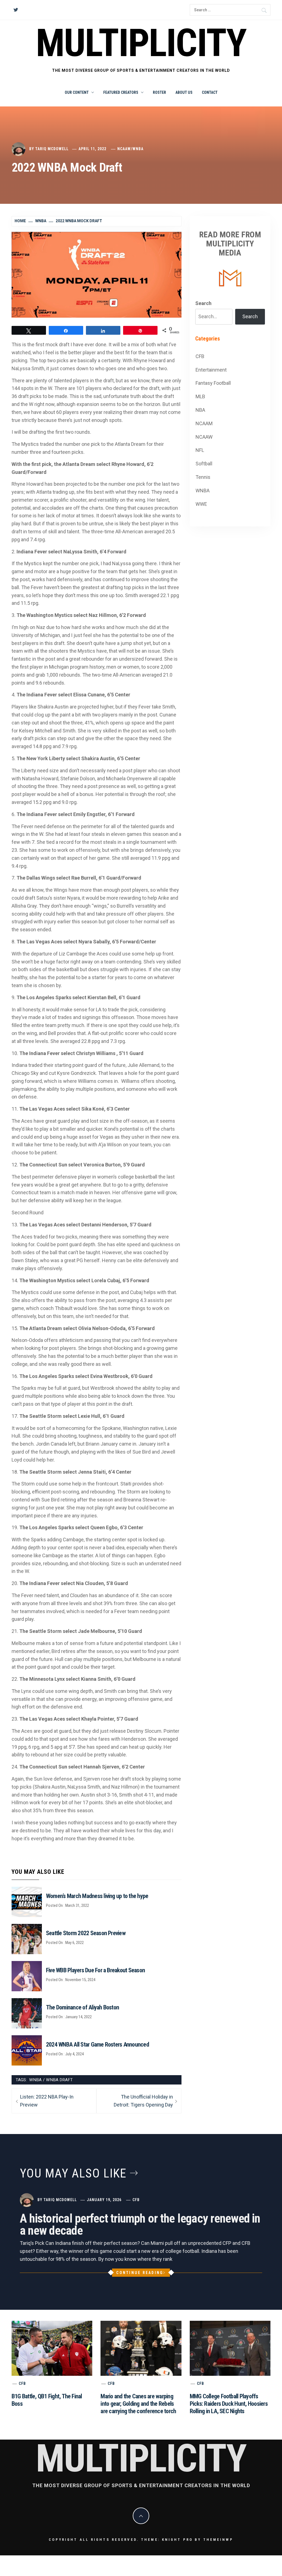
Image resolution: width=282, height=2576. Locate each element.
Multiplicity (141, 43)
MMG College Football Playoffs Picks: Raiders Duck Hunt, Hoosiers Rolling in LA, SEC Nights (229, 2404)
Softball (204, 464)
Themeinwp (218, 2540)
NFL (200, 450)
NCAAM (204, 423)
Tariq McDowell (52, 149)
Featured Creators (121, 92)
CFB (200, 356)
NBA (200, 410)
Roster (159, 92)
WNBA (138, 149)
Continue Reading (140, 2273)
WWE (201, 504)
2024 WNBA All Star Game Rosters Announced (97, 2044)
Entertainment (211, 370)
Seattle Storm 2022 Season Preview (86, 1933)
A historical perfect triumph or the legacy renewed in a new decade (140, 2225)
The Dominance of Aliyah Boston (82, 2007)
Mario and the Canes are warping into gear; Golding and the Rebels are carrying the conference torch (138, 2404)
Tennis (203, 477)
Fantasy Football (213, 383)
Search (203, 303)
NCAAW (124, 149)
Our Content (77, 92)
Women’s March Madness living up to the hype (97, 1896)
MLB (200, 396)
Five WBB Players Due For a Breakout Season (95, 1970)
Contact (210, 92)
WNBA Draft (59, 2080)
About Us (184, 92)
